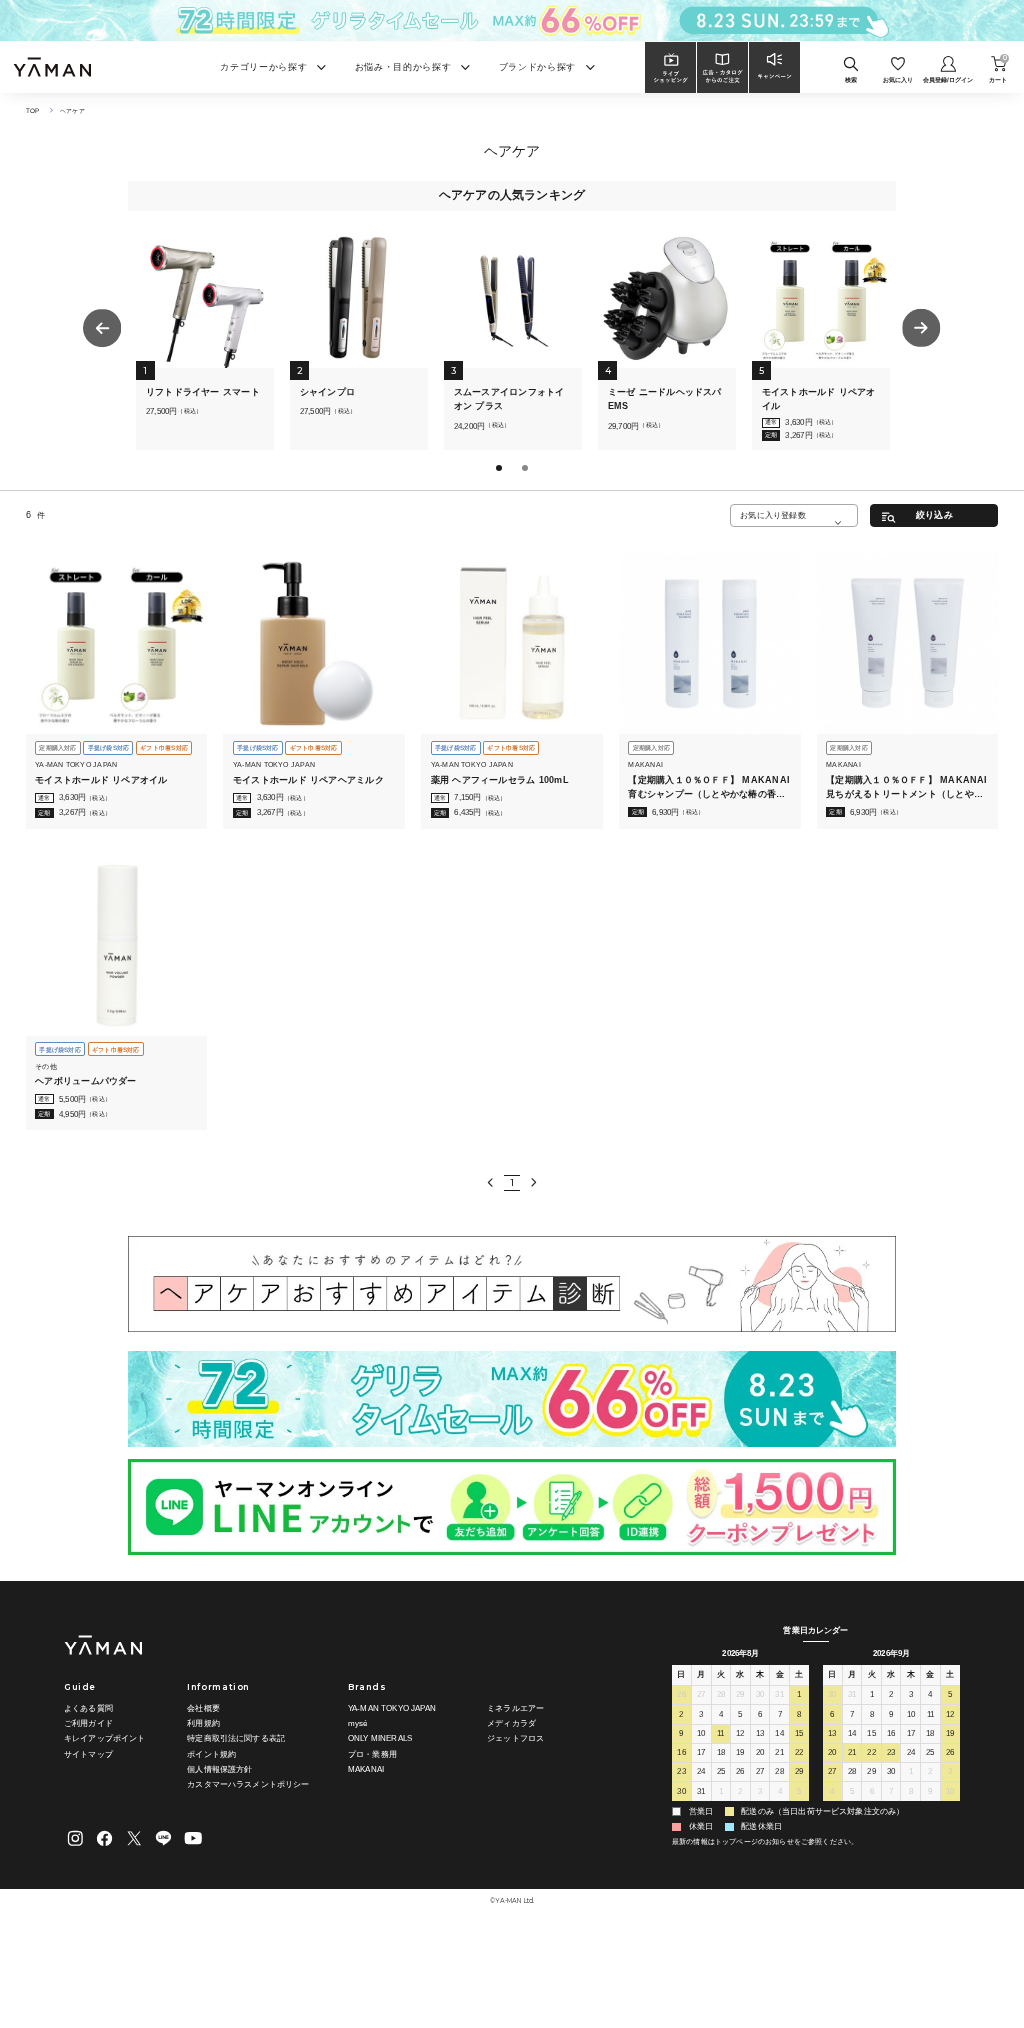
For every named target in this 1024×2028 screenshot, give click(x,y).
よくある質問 (88, 1708)
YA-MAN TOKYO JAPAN (392, 1708)
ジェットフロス (515, 1738)
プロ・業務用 (372, 1754)
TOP (32, 110)
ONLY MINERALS (380, 1738)
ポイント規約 (211, 1754)
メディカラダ (511, 1723)
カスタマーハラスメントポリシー (248, 1784)
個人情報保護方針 (219, 1769)
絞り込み (934, 515)
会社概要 (203, 1708)
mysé (358, 1723)
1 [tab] (501, 470)
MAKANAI (366, 1769)
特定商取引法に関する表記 (236, 1738)
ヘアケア (72, 110)
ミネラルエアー (515, 1708)
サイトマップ (88, 1754)
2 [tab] (527, 470)
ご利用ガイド (88, 1723)
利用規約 (203, 1723)
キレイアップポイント (105, 1738)
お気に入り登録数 (773, 515)
